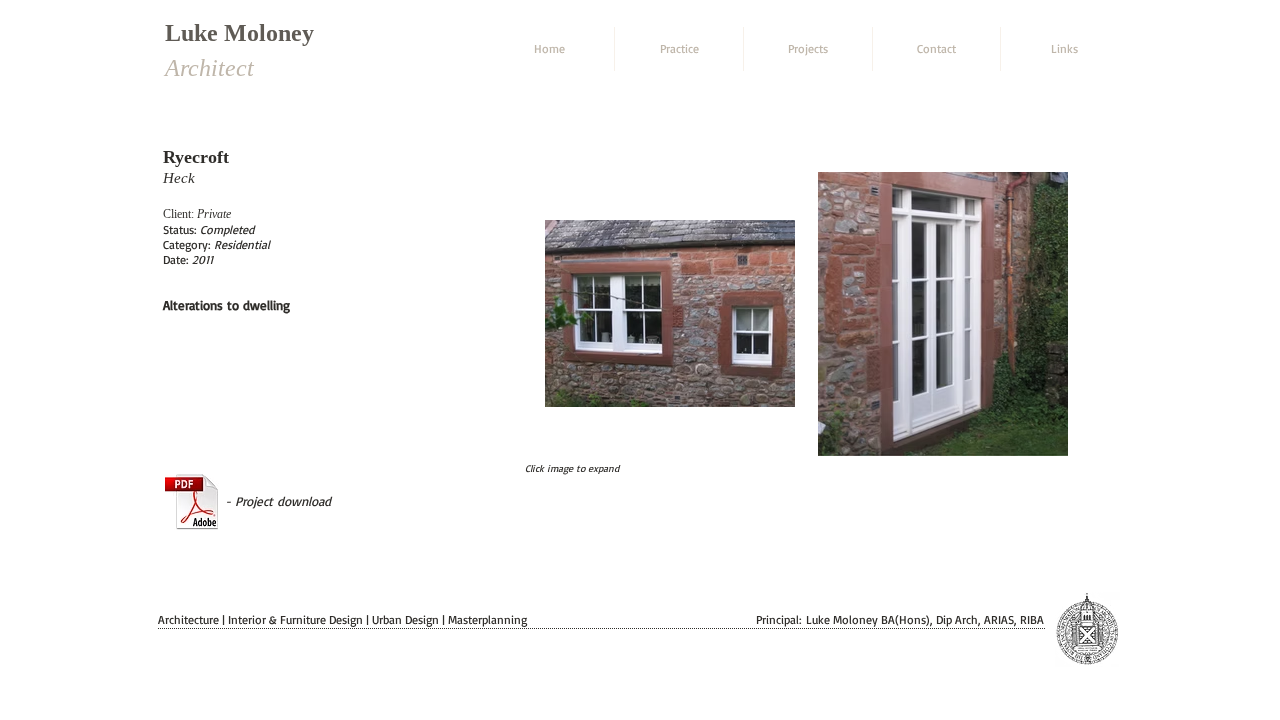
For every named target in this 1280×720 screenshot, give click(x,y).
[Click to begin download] (192, 501)
